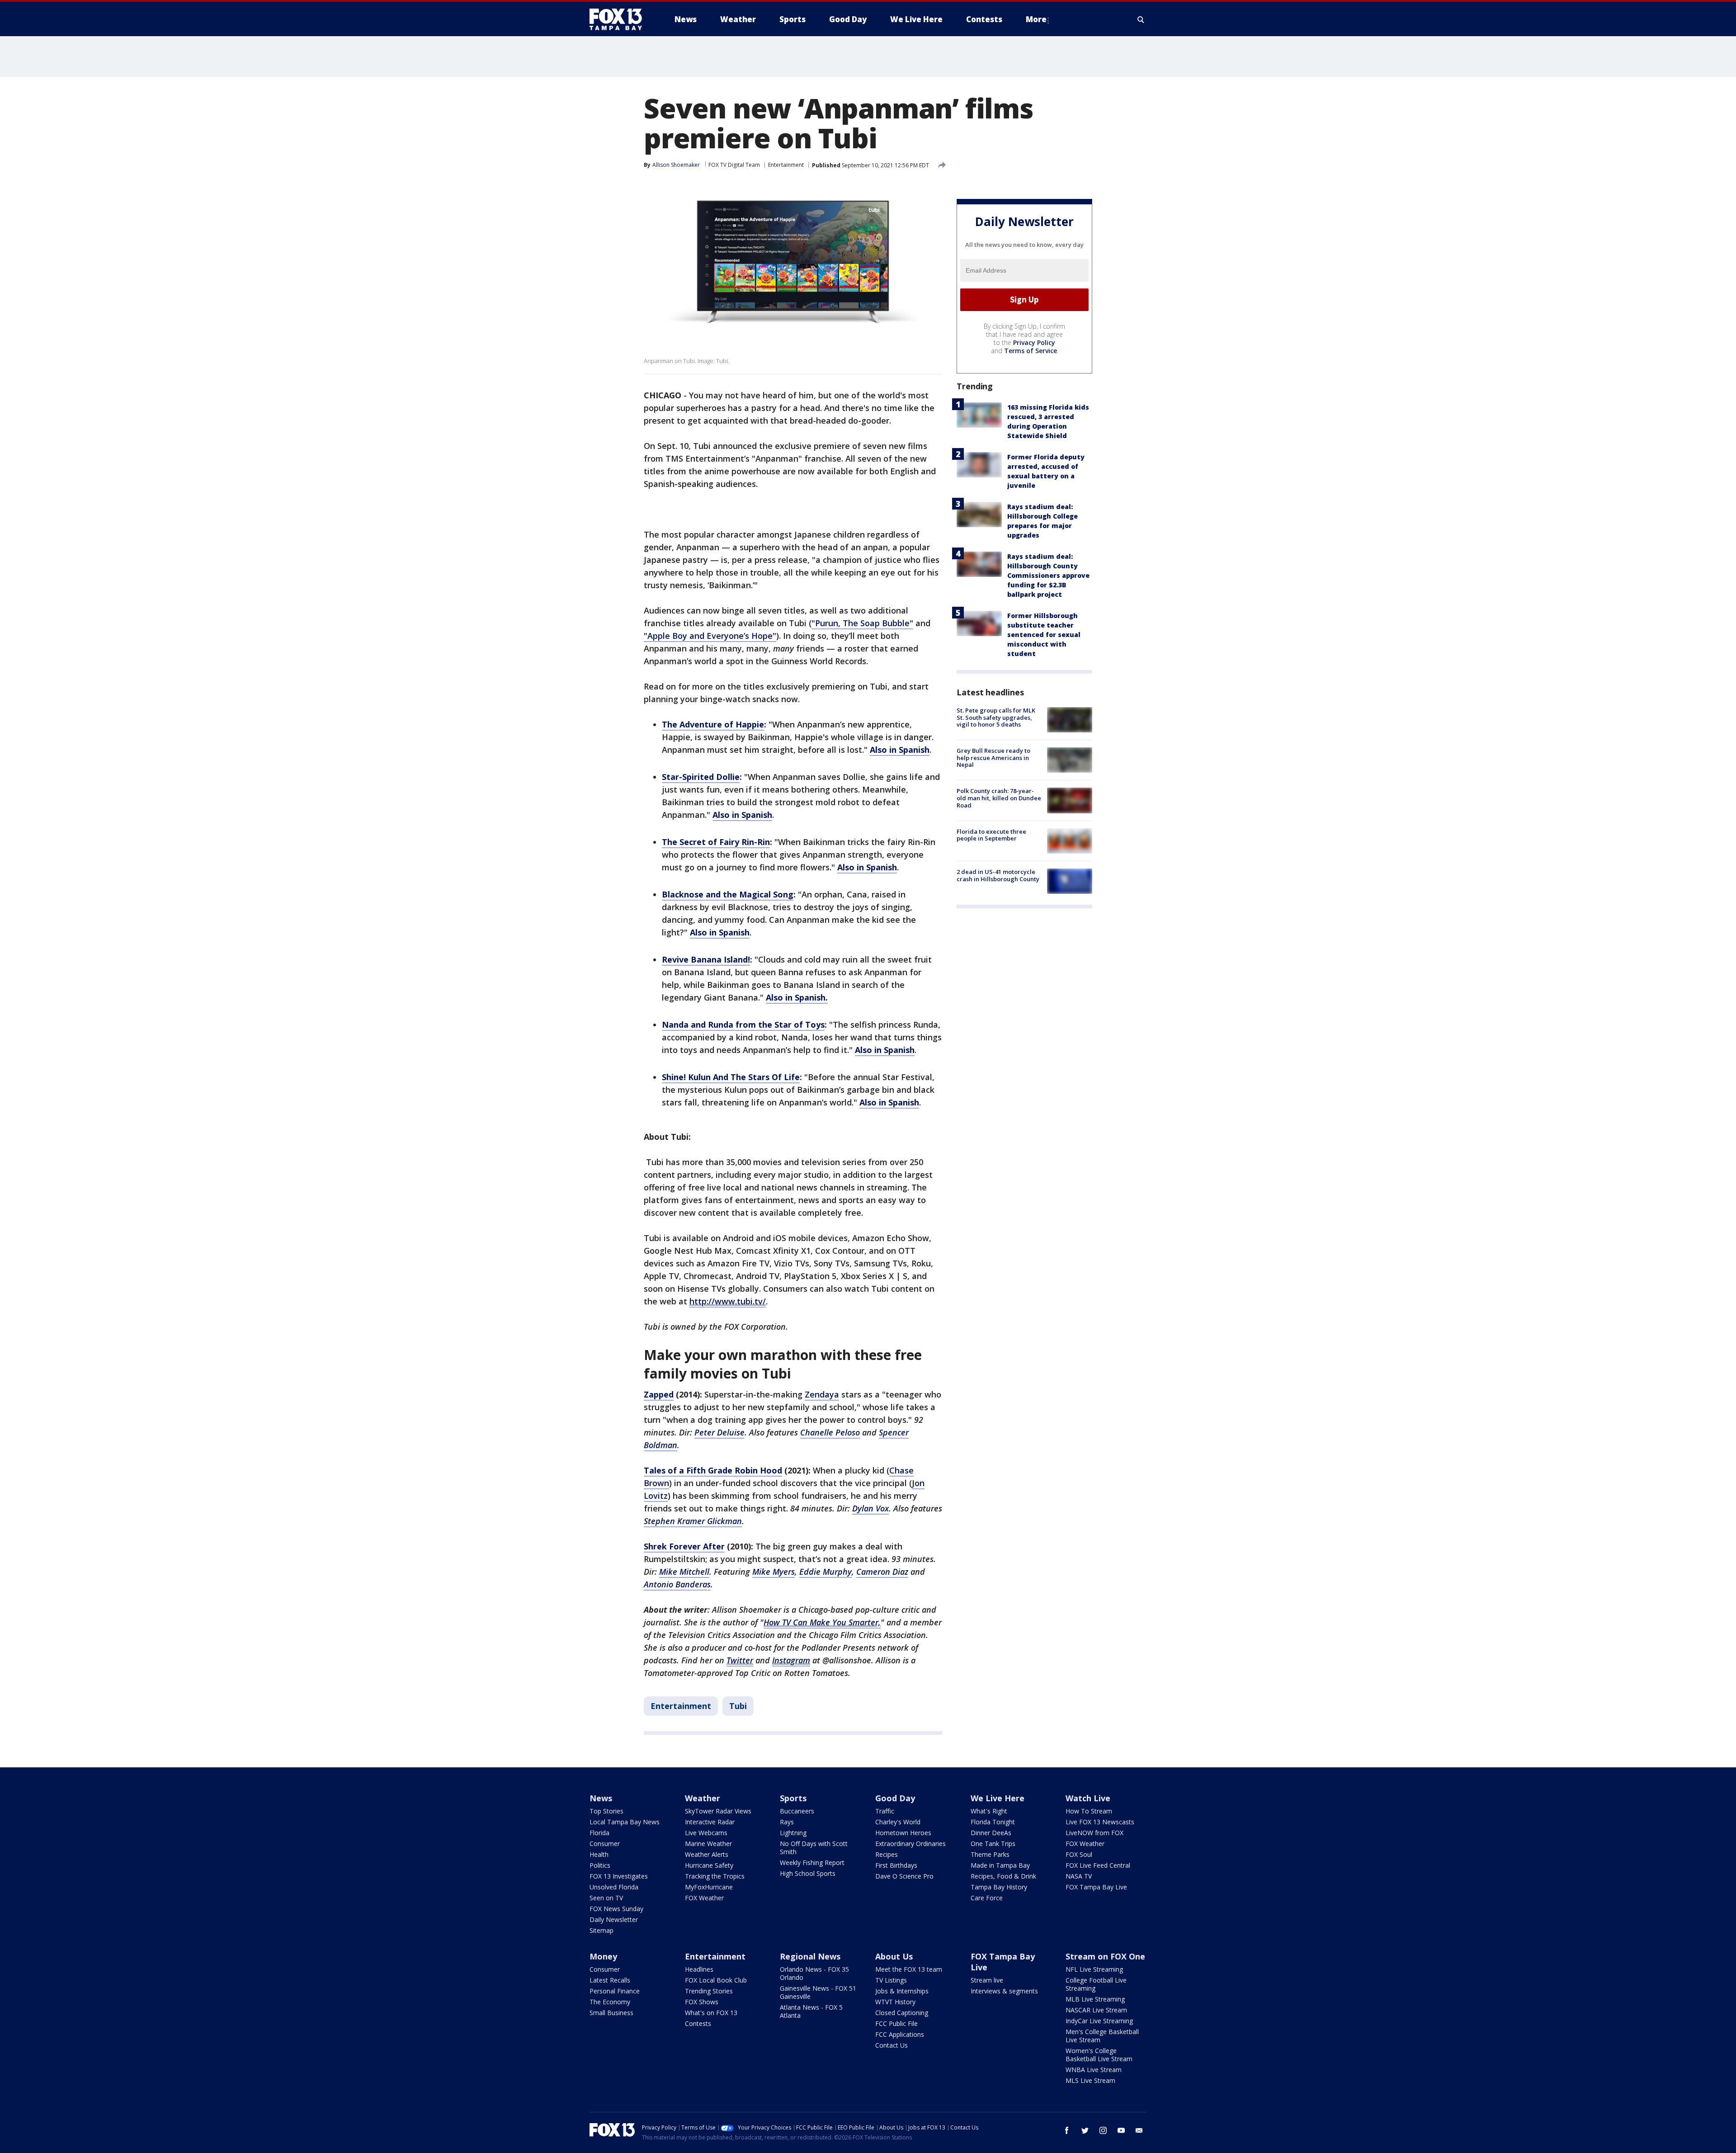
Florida (599, 1833)
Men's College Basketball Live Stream (1102, 2036)
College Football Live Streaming (1096, 1984)
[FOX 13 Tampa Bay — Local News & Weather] (619, 19)
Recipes (887, 1854)
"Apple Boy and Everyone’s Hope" (710, 636)
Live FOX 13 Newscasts (1100, 1822)
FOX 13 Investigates (619, 1876)
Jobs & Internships (902, 1991)
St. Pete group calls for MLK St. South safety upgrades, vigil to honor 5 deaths (996, 717)
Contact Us (892, 2045)
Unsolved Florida (614, 1887)
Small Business (611, 2013)
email (1139, 2130)
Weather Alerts (707, 1854)
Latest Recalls (610, 1980)
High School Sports (808, 1873)
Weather (703, 1798)
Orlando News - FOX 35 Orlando (814, 1973)
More (1036, 19)
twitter (1085, 2130)
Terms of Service (1031, 351)
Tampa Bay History (999, 1887)
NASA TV (1079, 1876)
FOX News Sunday (616, 1909)
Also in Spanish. (797, 997)
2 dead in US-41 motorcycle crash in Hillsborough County (998, 875)
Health (599, 1854)
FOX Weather (704, 1898)
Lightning (793, 1833)
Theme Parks (990, 1854)
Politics (600, 1865)
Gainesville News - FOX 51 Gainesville (818, 1992)
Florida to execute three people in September (991, 835)
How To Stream (1089, 1811)
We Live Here (998, 1798)
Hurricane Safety (709, 1865)
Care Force (987, 1898)
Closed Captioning (902, 2013)
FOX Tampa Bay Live (1096, 1887)
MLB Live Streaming (1095, 1999)
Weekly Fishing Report (812, 1863)
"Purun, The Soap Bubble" (862, 623)
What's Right (989, 1811)
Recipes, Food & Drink (1003, 1876)
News (601, 1798)
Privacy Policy (1034, 342)
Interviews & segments (1004, 1991)
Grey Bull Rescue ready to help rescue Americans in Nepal (993, 758)
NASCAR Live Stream (1096, 2010)
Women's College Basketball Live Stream (1099, 2055)
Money (603, 1956)
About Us (894, 1956)
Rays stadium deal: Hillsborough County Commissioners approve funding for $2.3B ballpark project (1048, 575)
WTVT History (895, 2002)
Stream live (987, 1980)
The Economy (610, 2002)
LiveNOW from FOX (1094, 1833)
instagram (1103, 2130)
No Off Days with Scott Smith (814, 1848)
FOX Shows (702, 2002)
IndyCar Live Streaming (1099, 2021)
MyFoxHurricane (709, 1887)
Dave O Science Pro (904, 1876)
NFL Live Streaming (1094, 1969)
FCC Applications (900, 2034)
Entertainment (786, 165)
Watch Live (1088, 1798)
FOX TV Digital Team (734, 165)
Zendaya (822, 1394)
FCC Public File (896, 2023)
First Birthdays (896, 1865)
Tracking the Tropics (715, 1876)
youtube (1121, 2130)
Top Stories (606, 1811)
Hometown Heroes (903, 1833)
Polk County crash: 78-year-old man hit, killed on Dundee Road (999, 798)
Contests (698, 2023)
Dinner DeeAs (991, 1833)
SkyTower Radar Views (718, 1811)
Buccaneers (797, 1811)
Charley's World (898, 1822)
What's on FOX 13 (711, 2013)
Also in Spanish (900, 750)
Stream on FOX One (1105, 1956)
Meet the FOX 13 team (909, 1969)
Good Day (895, 1798)
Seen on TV (606, 1898)
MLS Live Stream (1090, 2080)
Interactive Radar (710, 1822)
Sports (793, 1798)
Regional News (810, 1956)
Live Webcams (706, 1833)
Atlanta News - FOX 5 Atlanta (811, 2011)
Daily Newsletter (614, 1919)
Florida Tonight (993, 1822)
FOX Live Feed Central (1098, 1865)
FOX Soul (1079, 1854)
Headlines (699, 1969)
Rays (787, 1822)
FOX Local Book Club (716, 1980)
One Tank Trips (993, 1844)
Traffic (885, 1811)
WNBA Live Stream (1094, 2070)
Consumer (605, 1844)
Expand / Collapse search (1141, 19)
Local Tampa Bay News (625, 1822)
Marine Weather (708, 1844)
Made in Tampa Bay (1000, 1865)
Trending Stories (709, 1991)
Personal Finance (615, 1991)
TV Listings (891, 1980)
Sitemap (601, 1930)
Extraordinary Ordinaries (910, 1844)
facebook (1067, 2130)
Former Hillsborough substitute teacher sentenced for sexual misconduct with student (1044, 635)
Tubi (738, 1706)
